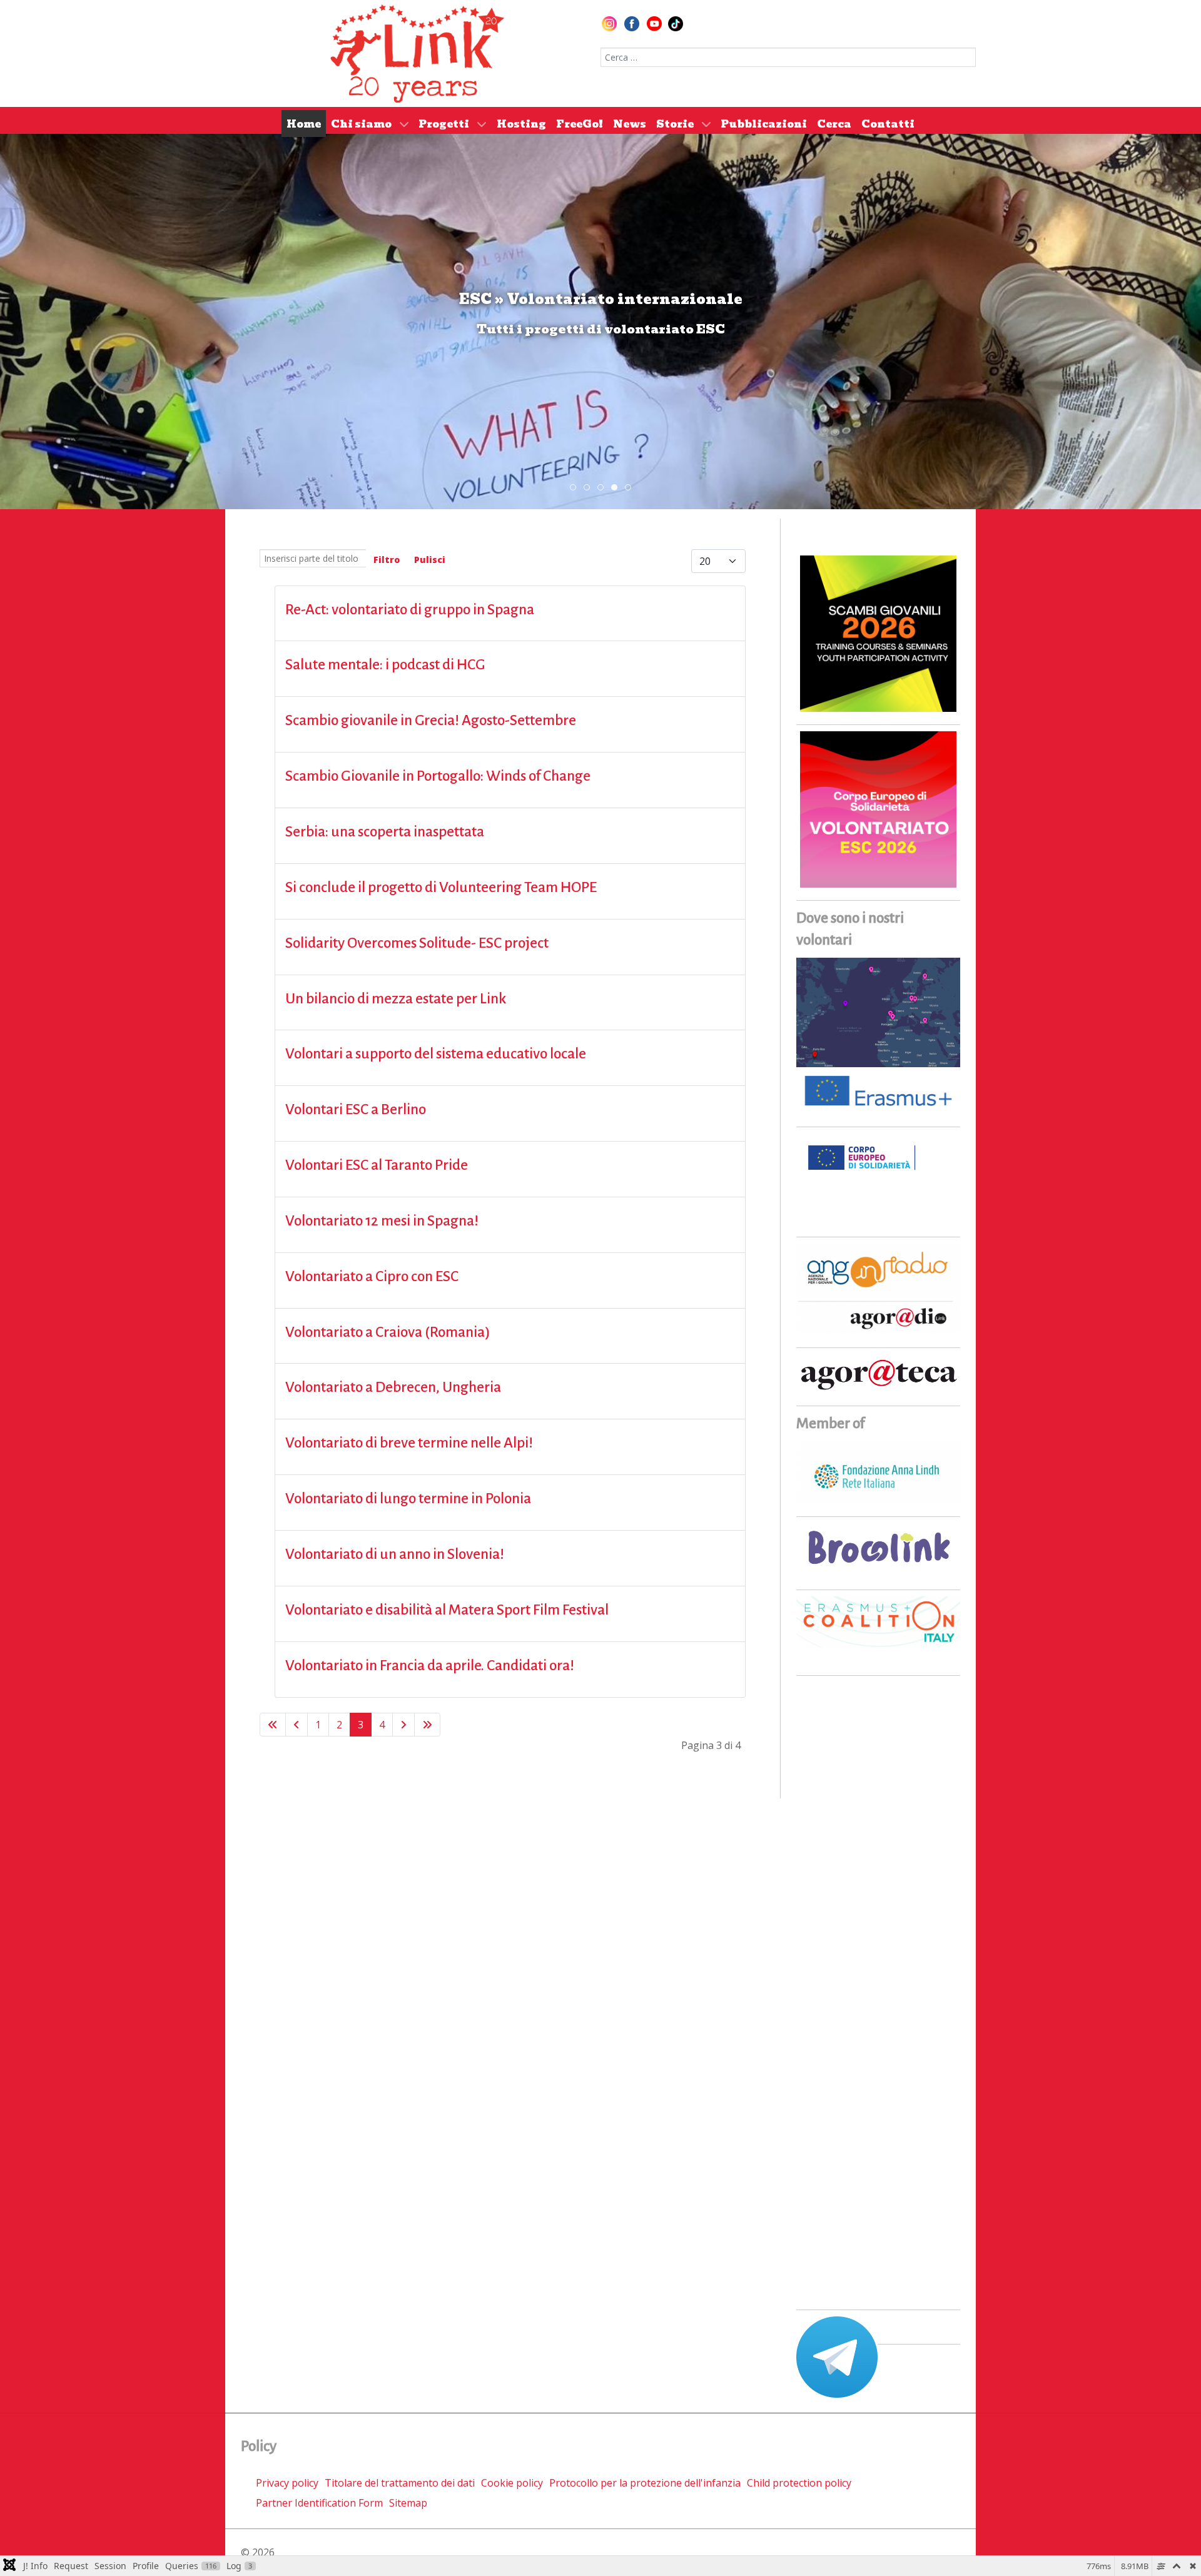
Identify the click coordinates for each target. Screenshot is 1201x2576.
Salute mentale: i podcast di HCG (385, 665)
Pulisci (430, 560)
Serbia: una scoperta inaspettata (385, 832)
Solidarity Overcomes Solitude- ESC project (417, 943)
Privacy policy (287, 2483)
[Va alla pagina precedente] (296, 1725)
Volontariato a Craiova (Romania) (388, 1332)
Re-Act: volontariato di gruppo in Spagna (410, 610)
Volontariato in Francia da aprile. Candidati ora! (430, 1666)
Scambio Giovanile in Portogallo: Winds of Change (438, 776)
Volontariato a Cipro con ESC (372, 1276)
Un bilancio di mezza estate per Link (396, 999)
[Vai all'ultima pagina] (427, 1725)
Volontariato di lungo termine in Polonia (408, 1498)
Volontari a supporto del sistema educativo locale (436, 1054)
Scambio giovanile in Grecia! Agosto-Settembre (431, 720)
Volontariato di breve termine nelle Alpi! (409, 1443)
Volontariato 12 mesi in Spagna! (382, 1221)
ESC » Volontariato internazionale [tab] (617, 488)
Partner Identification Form (319, 2503)
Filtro (387, 560)
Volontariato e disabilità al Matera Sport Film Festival (447, 1610)
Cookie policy (512, 2483)
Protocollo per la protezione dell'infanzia (645, 2483)
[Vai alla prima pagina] (273, 1725)
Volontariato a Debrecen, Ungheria (393, 1387)
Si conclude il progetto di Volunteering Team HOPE (441, 887)
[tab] (573, 487)
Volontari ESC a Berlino (356, 1109)
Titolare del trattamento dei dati (400, 2483)
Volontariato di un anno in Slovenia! (395, 1554)
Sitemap (408, 2503)
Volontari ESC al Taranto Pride (377, 1165)
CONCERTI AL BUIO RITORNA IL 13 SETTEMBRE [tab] (590, 488)
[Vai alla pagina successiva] (403, 1725)
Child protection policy (799, 2483)
